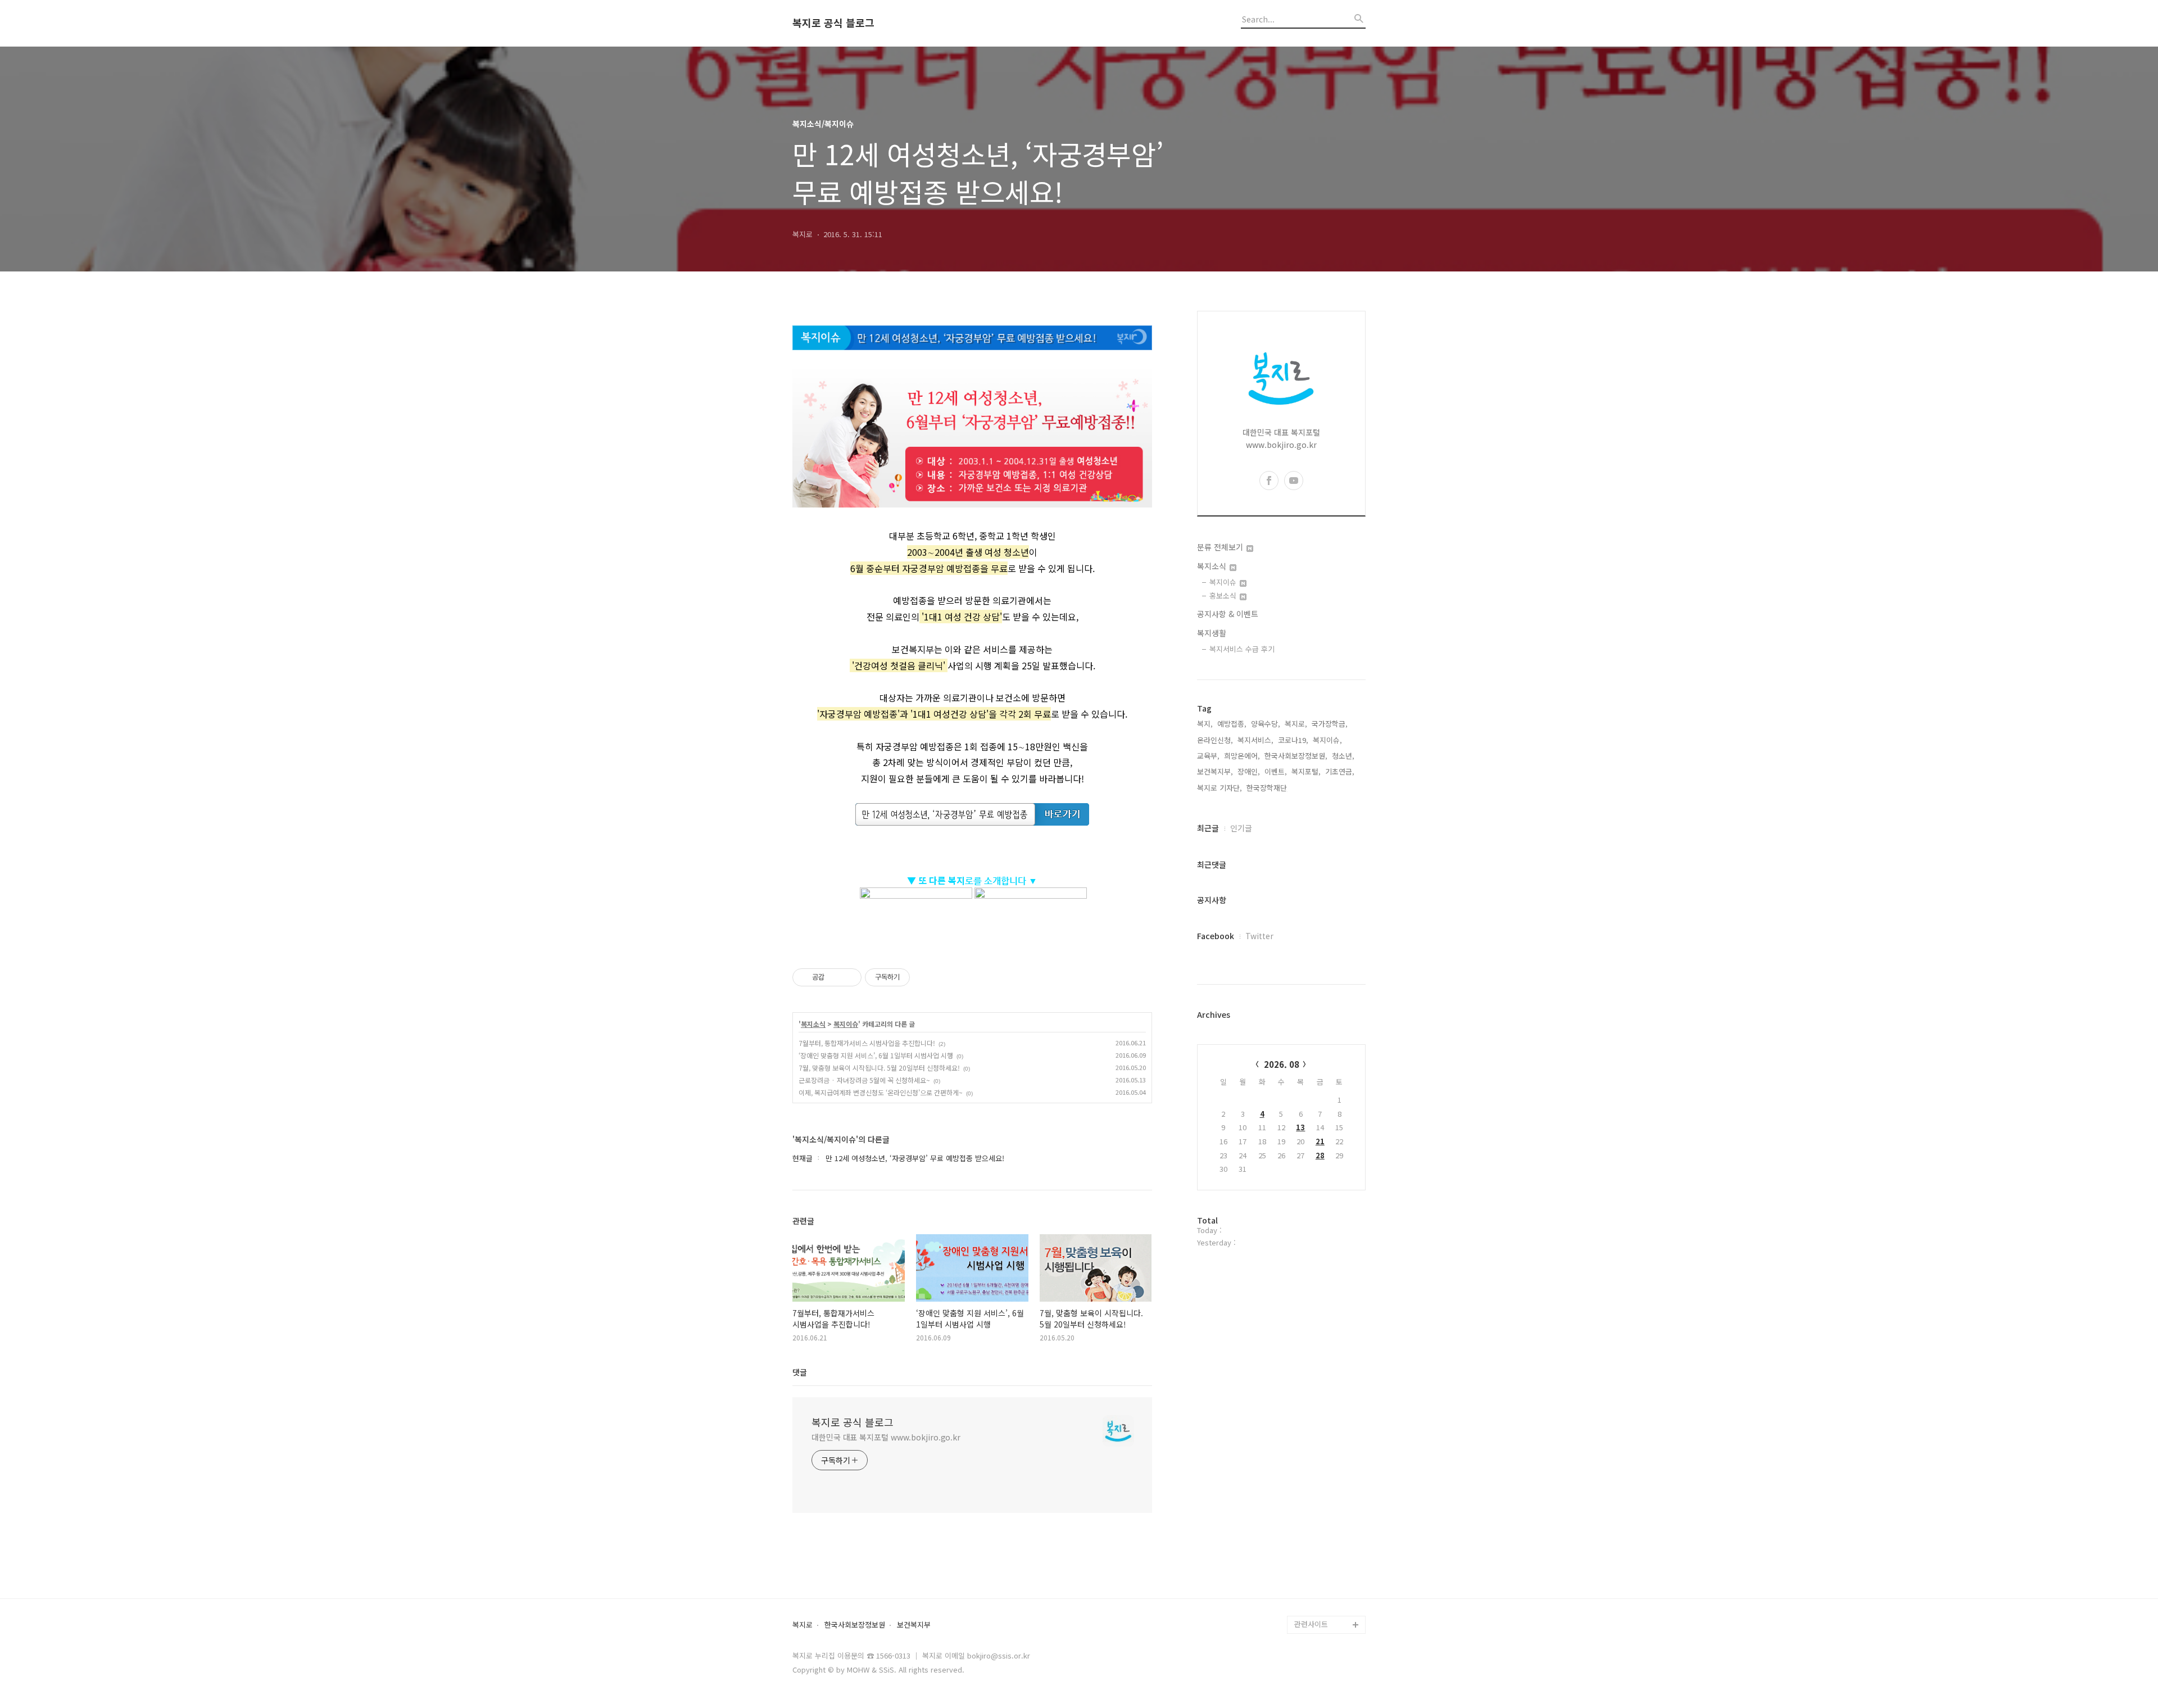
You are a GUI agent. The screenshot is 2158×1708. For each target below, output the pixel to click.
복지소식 (813, 1024)
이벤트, (1276, 771)
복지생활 (1212, 633)
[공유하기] (835, 977)
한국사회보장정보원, (1296, 756)
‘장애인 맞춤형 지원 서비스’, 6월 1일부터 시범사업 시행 (876, 1055)
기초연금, (1340, 771)
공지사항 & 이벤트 (1228, 614)
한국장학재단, (1268, 788)
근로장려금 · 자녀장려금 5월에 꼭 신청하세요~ (864, 1080)
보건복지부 (914, 1625)
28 (1320, 1155)
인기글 (1241, 828)
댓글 (800, 1372)
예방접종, (1232, 724)
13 (1300, 1127)
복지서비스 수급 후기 (1242, 649)
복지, (1205, 724)
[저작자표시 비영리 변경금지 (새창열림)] (925, 977)
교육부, (1208, 756)
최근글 (1208, 828)
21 (1320, 1141)
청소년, (1343, 756)
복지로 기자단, (1219, 788)
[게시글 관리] (849, 977)
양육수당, (1266, 724)
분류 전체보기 (1221, 547)
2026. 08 (1282, 1064)
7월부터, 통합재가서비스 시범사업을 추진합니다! (867, 1043)
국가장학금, (1330, 724)
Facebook (1216, 936)
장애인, (1249, 771)
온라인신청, (1215, 740)
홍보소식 (1224, 595)
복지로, (1296, 724)
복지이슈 (846, 1024)
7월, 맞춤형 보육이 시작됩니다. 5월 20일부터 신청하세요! (879, 1068)
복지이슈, (1327, 740)
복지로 (803, 1625)
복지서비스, (1255, 740)
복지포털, (1306, 771)
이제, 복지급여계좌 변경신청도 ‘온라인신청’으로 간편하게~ (881, 1092)
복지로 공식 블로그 (833, 23)
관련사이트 (1311, 1624)
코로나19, (1293, 740)
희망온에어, (1242, 756)
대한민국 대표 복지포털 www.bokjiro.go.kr (886, 1437)
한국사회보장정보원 (855, 1625)
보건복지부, (1215, 771)
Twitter (1259, 936)
